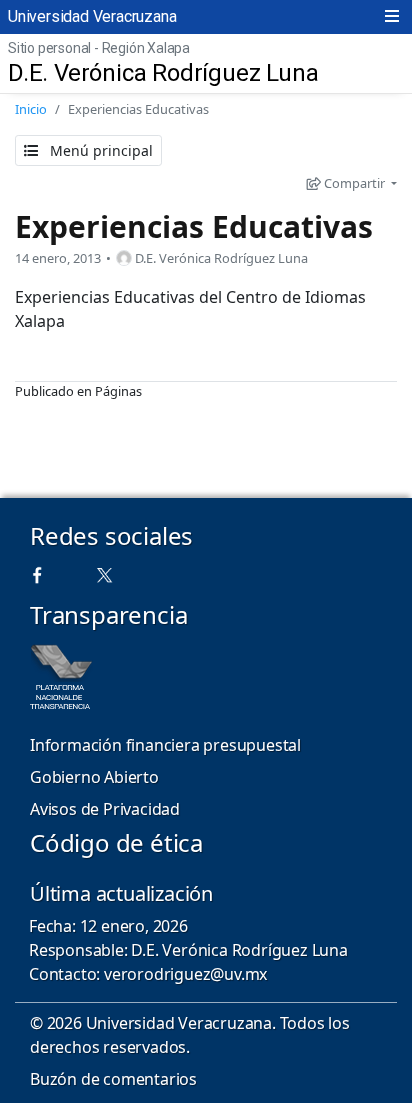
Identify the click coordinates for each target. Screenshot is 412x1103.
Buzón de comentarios (113, 1079)
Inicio (31, 109)
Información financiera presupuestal (165, 745)
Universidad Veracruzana (92, 16)
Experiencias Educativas (194, 226)
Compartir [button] (354, 183)
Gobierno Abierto (94, 777)
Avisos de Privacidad (105, 809)
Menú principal (99, 150)
